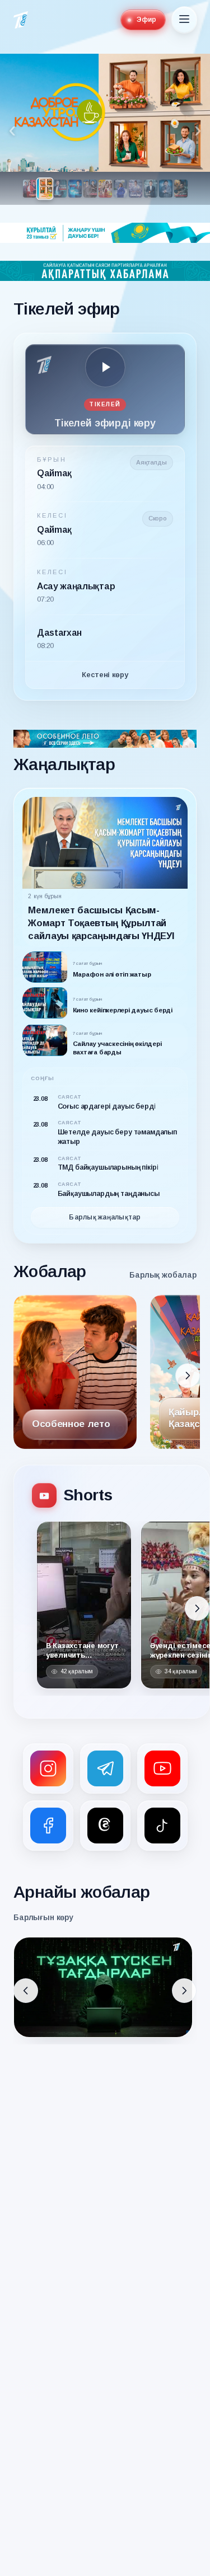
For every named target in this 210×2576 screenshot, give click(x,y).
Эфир (146, 20)
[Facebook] (48, 1826)
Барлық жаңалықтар (105, 1217)
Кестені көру (105, 675)
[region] (105, 129)
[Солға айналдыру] (26, 1991)
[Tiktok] (162, 1826)
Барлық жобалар (163, 1275)
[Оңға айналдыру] (188, 1376)
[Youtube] (162, 1768)
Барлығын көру (43, 1917)
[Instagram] (48, 1768)
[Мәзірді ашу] (184, 20)
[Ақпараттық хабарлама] (105, 271)
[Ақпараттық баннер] (105, 233)
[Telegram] (105, 1768)
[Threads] (105, 1826)
